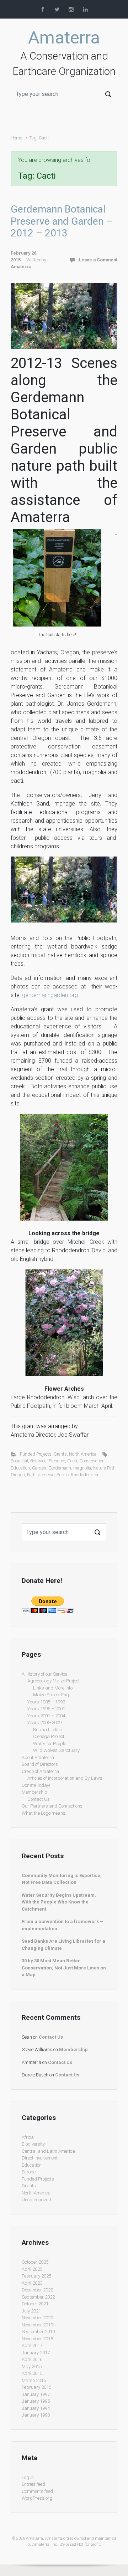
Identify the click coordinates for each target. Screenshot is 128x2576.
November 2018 (37, 2339)
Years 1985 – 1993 (46, 1702)
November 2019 (37, 2325)
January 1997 (36, 2394)
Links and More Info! (53, 1688)
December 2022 (37, 2290)
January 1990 (36, 2415)
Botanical (19, 1461)
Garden (39, 1468)
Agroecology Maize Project (54, 1681)
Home (16, 138)
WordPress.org (37, 2498)
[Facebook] (43, 9)
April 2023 (32, 2283)
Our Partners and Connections (52, 1806)
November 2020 (37, 2318)
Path (31, 1475)
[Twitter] (57, 9)
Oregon (18, 1475)
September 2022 (38, 2297)
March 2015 (34, 2380)
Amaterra (64, 38)
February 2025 (36, 2276)
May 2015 (32, 2367)
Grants (60, 1454)
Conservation (92, 1461)
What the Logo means (44, 1813)
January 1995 (36, 2401)
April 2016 (32, 2359)
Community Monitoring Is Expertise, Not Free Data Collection (62, 1879)
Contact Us (39, 1799)
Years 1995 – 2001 (46, 1709)
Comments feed (37, 2491)
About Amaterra (38, 1757)
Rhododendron (85, 1475)
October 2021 (35, 2304)
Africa (28, 2137)
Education (20, 1468)
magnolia (82, 1468)
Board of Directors (40, 1764)
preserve (46, 1475)
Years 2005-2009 (44, 1723)
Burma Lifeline (47, 1730)
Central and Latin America (48, 2151)
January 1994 (36, 2408)
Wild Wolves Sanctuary (56, 1750)
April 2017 (32, 2345)
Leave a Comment (98, 260)
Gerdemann (60, 1468)
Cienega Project (49, 1736)
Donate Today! (36, 1785)
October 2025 (35, 2262)
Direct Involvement (40, 2158)
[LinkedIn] (85, 9)
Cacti (72, 1461)
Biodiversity (33, 2144)
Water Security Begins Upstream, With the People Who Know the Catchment (59, 1902)
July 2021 (31, 2311)
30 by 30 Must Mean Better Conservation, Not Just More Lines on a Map (64, 1968)
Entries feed (33, 2484)
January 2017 (36, 2353)
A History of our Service (44, 1674)
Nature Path (104, 1468)
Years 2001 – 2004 (46, 1716)
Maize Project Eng (51, 1695)
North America (83, 1454)
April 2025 (32, 2269)
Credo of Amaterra (40, 1771)
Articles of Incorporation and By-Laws (65, 1778)
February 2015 (36, 2387)
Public (63, 1475)
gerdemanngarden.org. (51, 995)
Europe (29, 2172)
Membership (34, 1792)
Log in (28, 2477)
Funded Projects (36, 1454)
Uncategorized (36, 2200)
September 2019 (38, 2332)
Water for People (50, 1744)
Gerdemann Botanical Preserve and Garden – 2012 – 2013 (62, 221)
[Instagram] (71, 9)
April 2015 (32, 2373)
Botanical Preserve (48, 1461)
